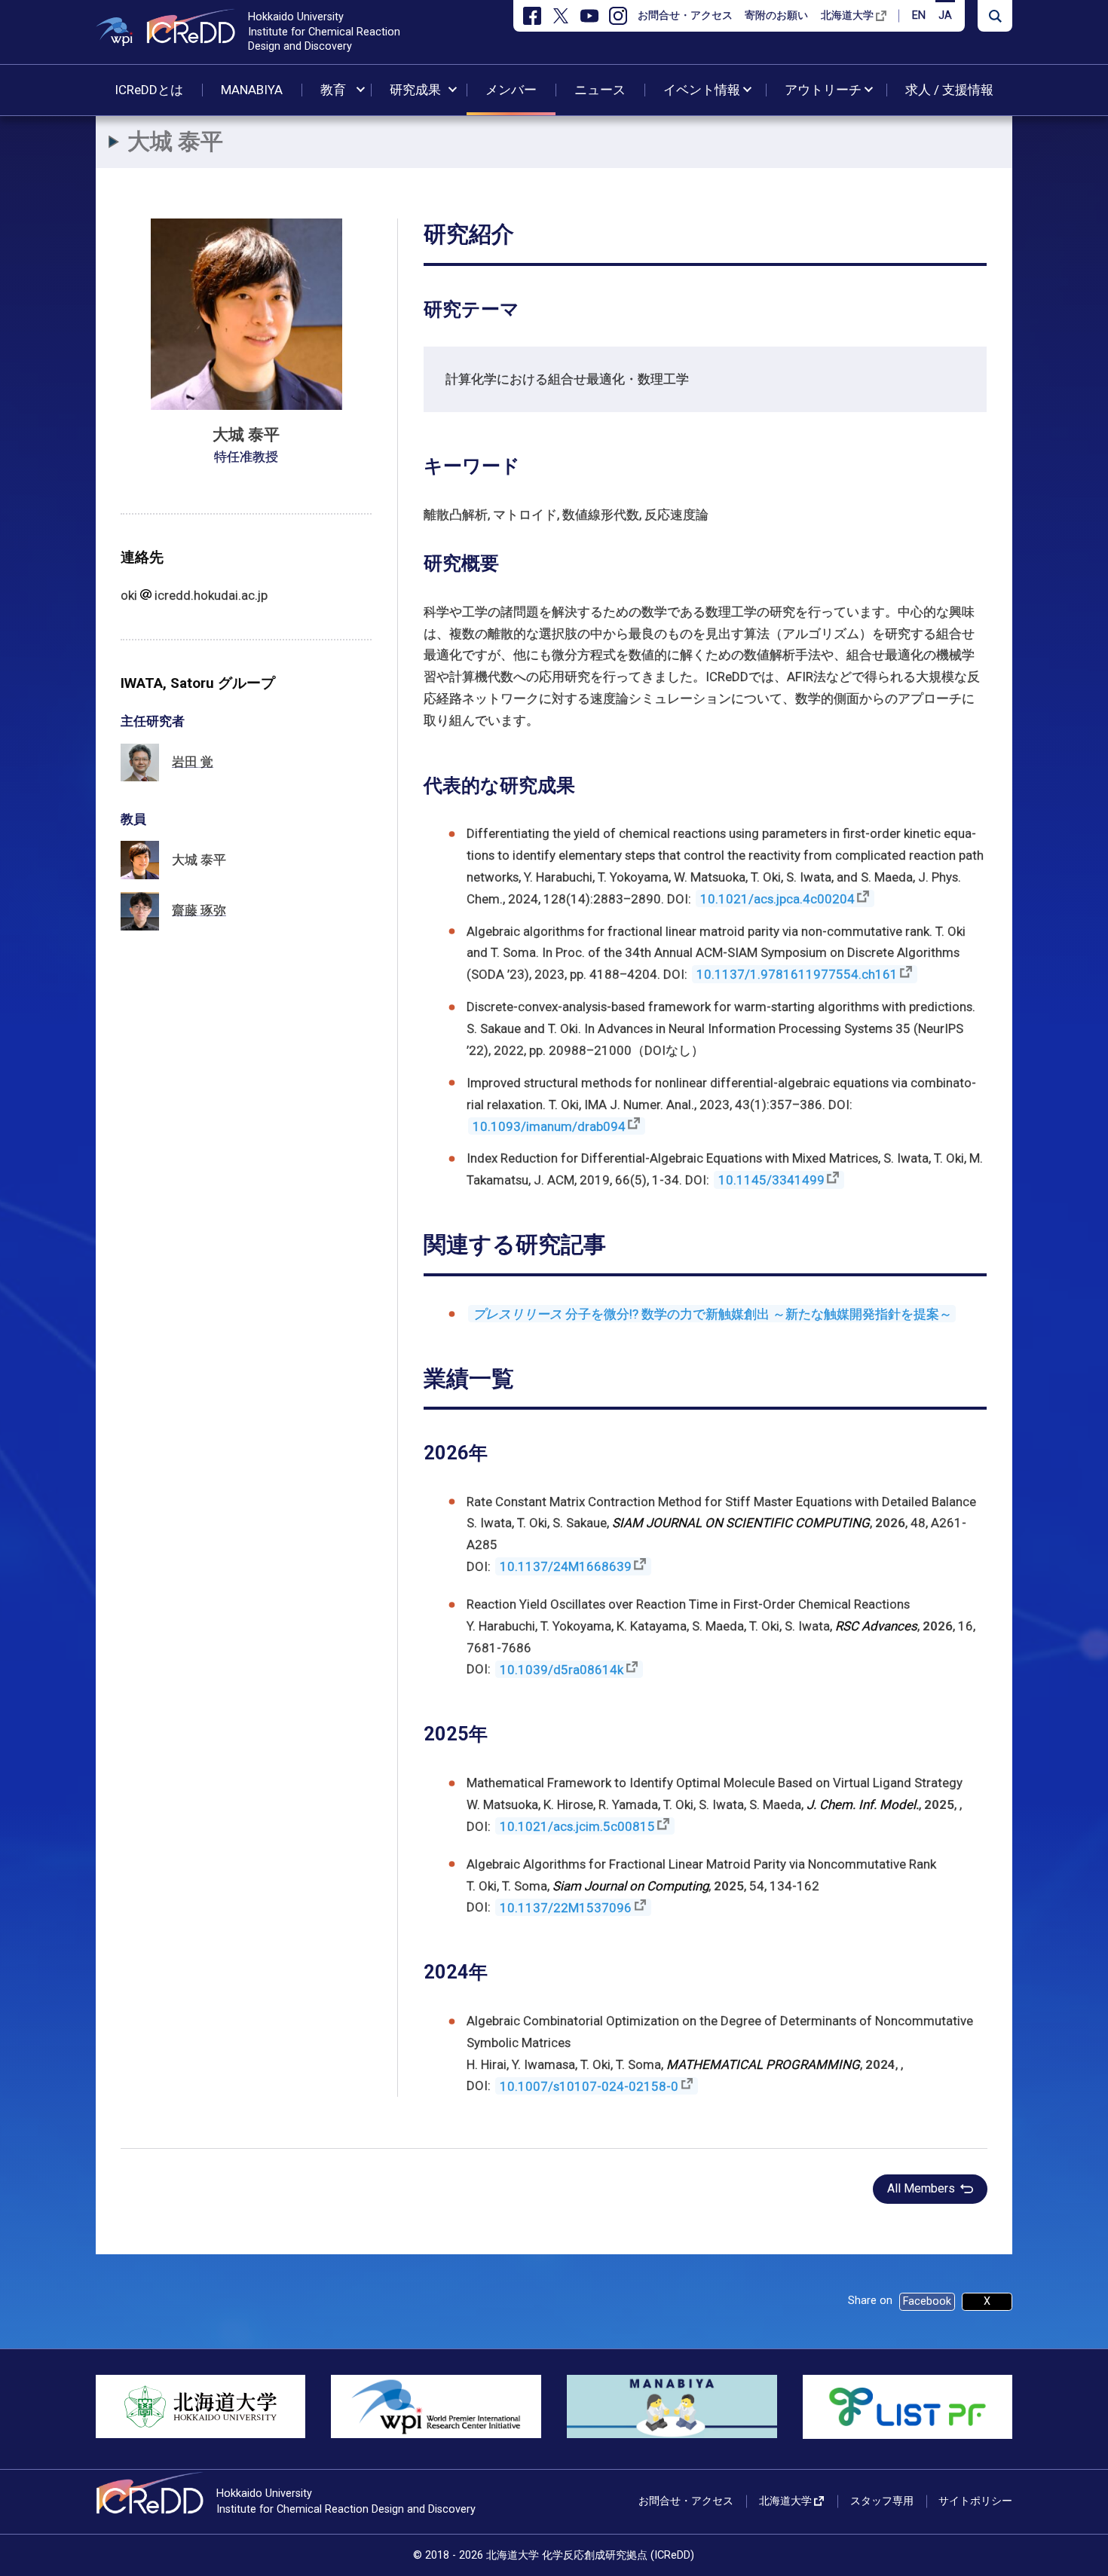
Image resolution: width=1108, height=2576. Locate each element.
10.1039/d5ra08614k (562, 1669)
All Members (921, 2188)
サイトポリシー (975, 2501)
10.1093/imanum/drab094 (549, 1126)
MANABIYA (252, 90)
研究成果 (415, 90)
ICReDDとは (149, 90)
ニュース (600, 90)
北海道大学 (847, 15)
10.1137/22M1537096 (566, 1907)
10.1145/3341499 (771, 1180)
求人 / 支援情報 (949, 90)
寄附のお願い (776, 15)
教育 (333, 90)
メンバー (511, 90)
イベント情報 (702, 90)
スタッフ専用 (882, 2501)
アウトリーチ (823, 90)
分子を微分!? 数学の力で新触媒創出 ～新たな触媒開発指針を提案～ (712, 1314)
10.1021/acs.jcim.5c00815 (577, 1826)
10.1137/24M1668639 (566, 1566)
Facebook (927, 2301)
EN (919, 15)
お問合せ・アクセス (685, 15)
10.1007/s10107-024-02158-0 (589, 2086)
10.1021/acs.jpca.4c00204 (777, 899)
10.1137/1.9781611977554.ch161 (797, 974)
